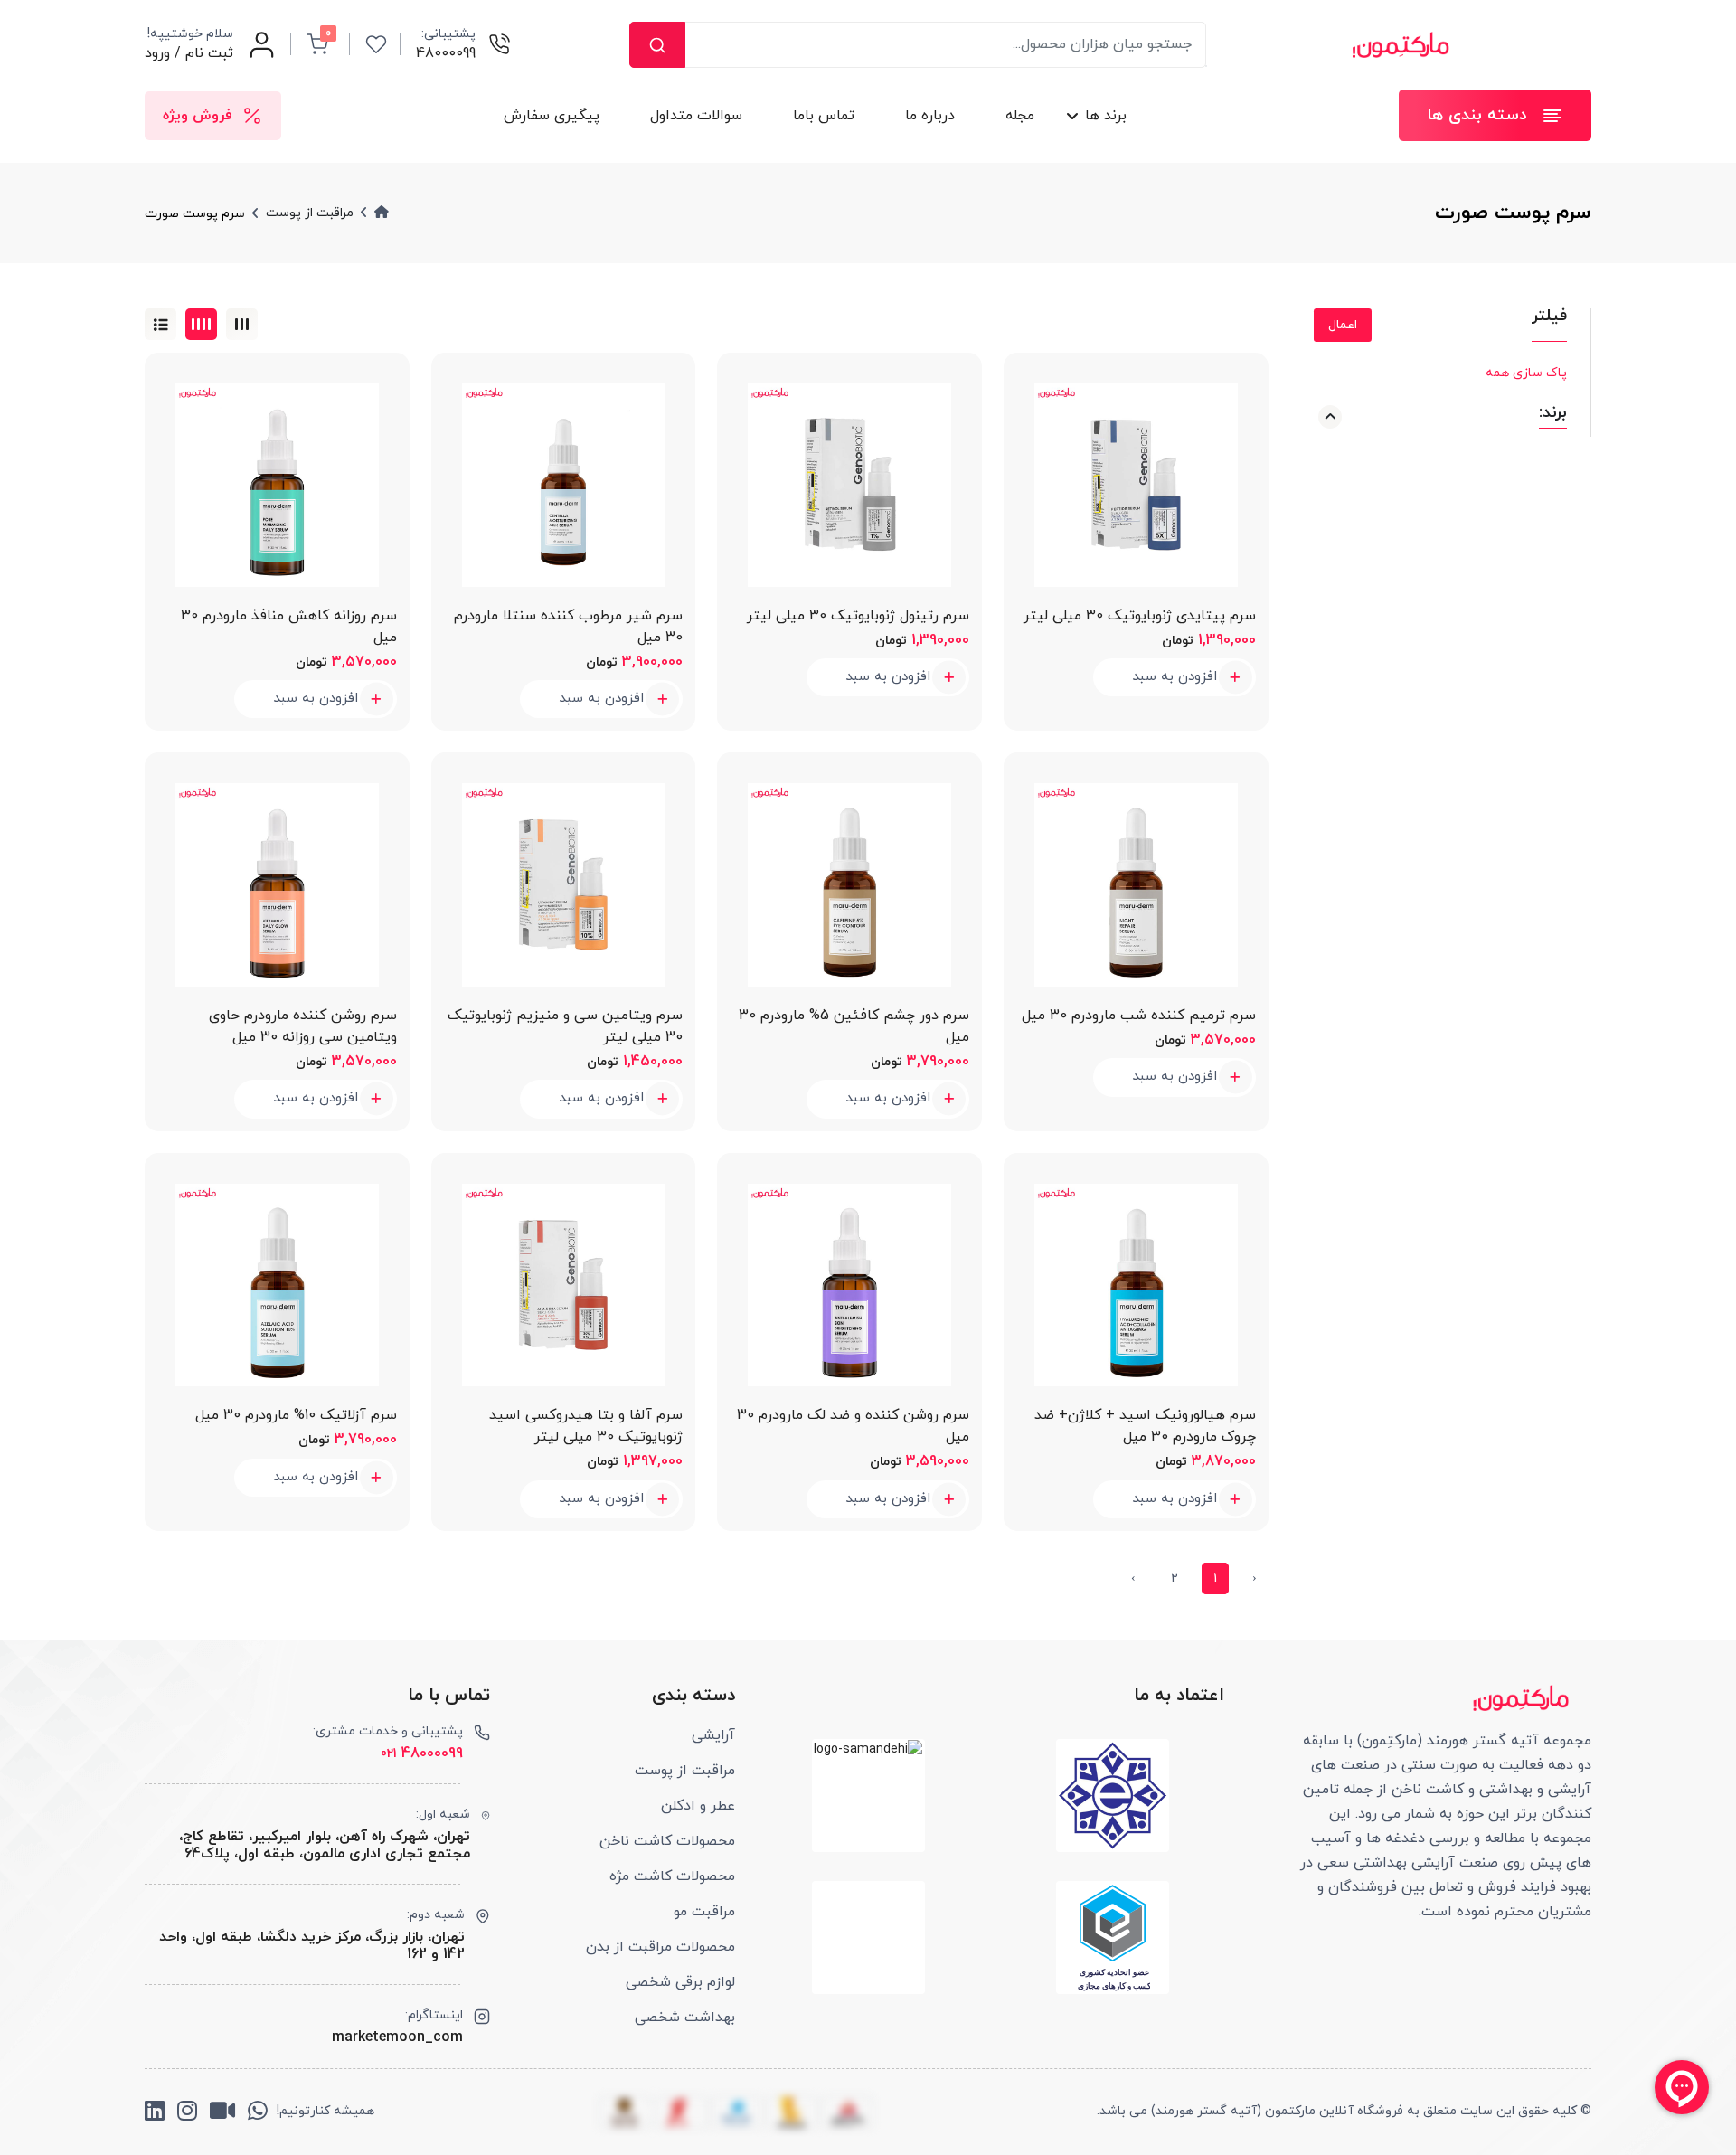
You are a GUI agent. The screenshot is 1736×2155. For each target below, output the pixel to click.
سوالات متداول (696, 116)
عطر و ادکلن (698, 1806)
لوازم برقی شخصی (680, 1982)
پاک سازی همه (1526, 373)
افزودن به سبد (1175, 677)
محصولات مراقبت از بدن (660, 1947)
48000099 (422, 1753)
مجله (1020, 116)
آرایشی (713, 1735)
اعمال (1343, 325)
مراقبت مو (704, 1912)
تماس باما (824, 116)
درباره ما (930, 116)
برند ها (1106, 116)
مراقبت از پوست (685, 1771)
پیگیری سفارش (552, 116)
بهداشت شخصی (685, 2018)
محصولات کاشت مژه (672, 1876)
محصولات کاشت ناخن (667, 1841)
